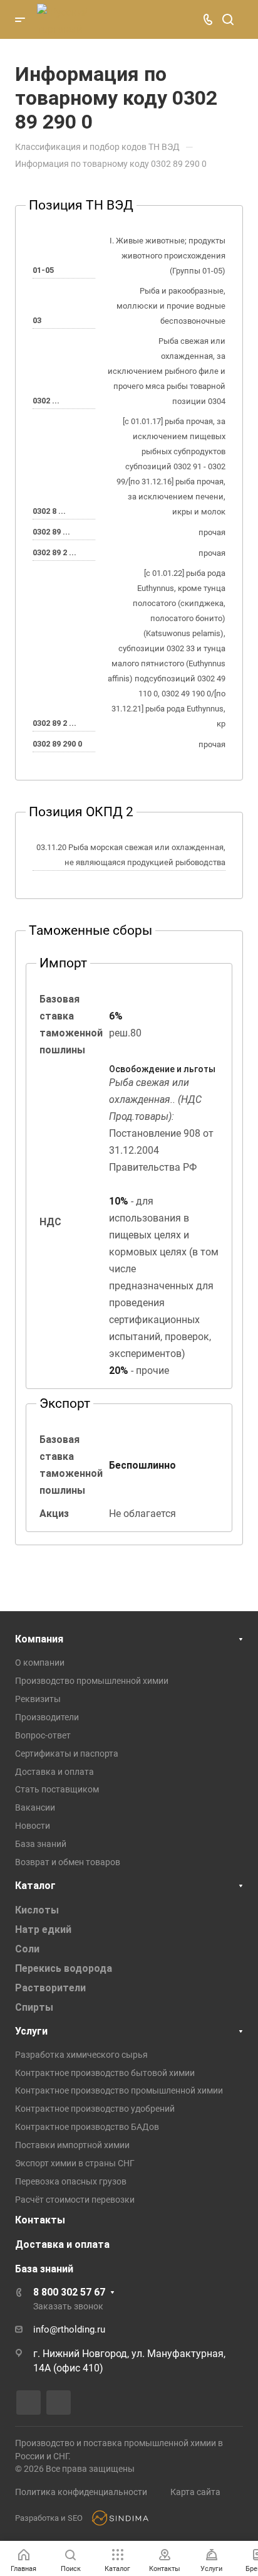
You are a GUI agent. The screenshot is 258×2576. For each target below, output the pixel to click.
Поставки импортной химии (72, 2145)
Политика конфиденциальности (81, 2492)
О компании (40, 1663)
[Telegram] (28, 2403)
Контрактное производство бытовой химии (105, 2073)
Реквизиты (38, 1699)
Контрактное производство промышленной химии (119, 2090)
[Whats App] (59, 2403)
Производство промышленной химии (92, 1681)
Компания (39, 1639)
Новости (33, 1826)
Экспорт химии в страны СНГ (75, 2163)
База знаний (41, 1844)
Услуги (31, 2031)
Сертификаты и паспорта (67, 1754)
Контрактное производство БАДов (87, 2127)
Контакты (40, 2220)
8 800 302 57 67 (69, 2292)
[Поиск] (228, 20)
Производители (47, 1717)
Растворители (50, 1988)
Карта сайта (195, 2492)
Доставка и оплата (54, 1772)
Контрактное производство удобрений (95, 2109)
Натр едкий (43, 1929)
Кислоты (37, 1910)
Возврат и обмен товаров (68, 1862)
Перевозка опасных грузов (71, 2181)
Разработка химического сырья (81, 2055)
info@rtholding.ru (69, 2329)
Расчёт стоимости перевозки (75, 2200)
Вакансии (35, 1807)
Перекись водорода (64, 1968)
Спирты (34, 2007)
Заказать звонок (68, 2306)
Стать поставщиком (57, 1789)
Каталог (35, 1886)
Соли (27, 1949)
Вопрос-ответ (43, 1735)
